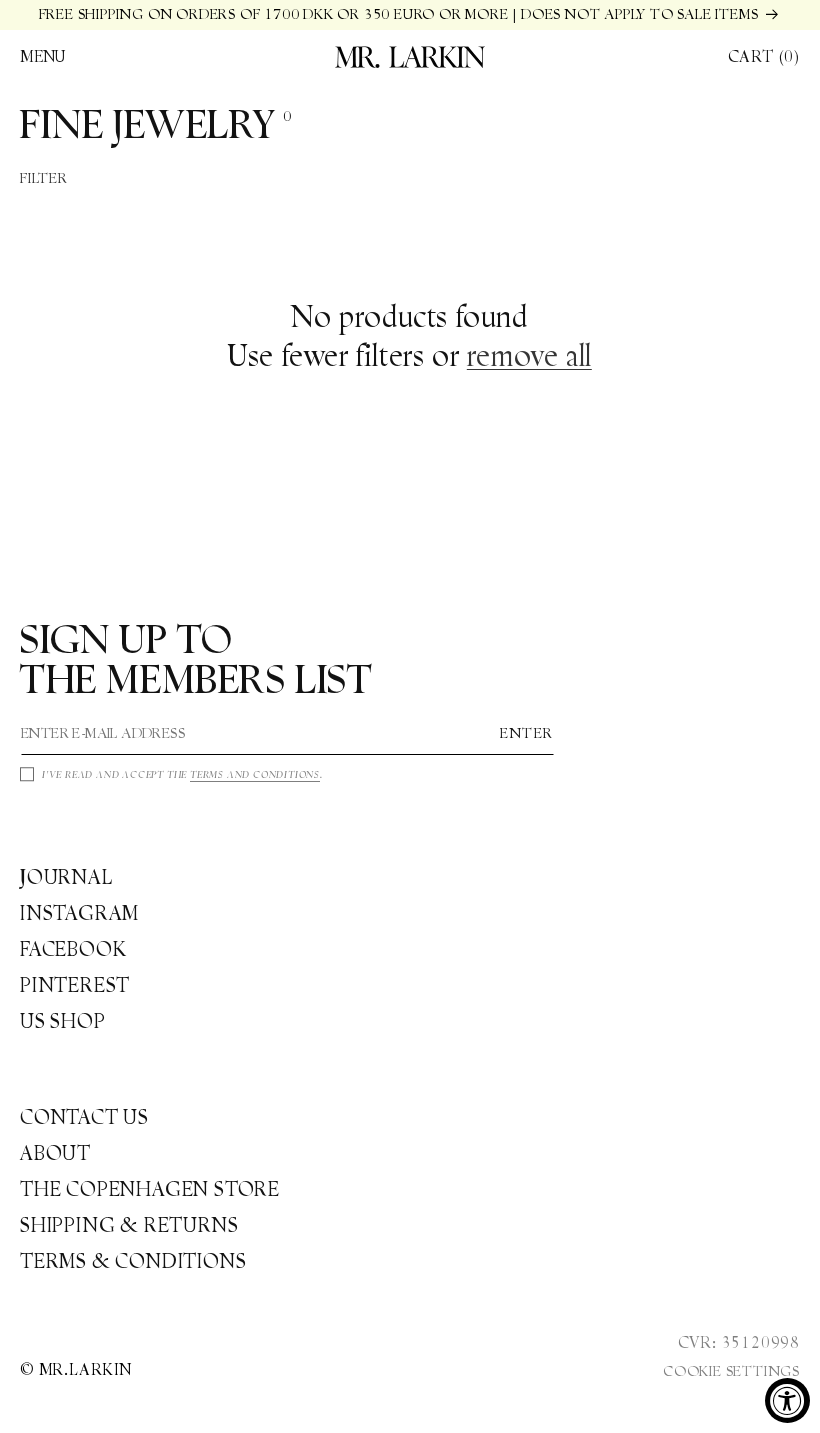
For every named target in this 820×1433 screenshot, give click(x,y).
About (55, 1153)
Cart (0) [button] (764, 56)
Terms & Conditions (133, 1261)
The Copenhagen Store (150, 1189)
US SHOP (63, 1021)
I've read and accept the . (182, 774)
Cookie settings (731, 1371)
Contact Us (84, 1117)
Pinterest (75, 985)
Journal (66, 877)
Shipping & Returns (129, 1225)
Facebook (73, 949)
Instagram (79, 913)
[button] (43, 57)
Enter (527, 733)
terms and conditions (255, 774)
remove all (529, 355)
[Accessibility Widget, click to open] (787, 1400)
